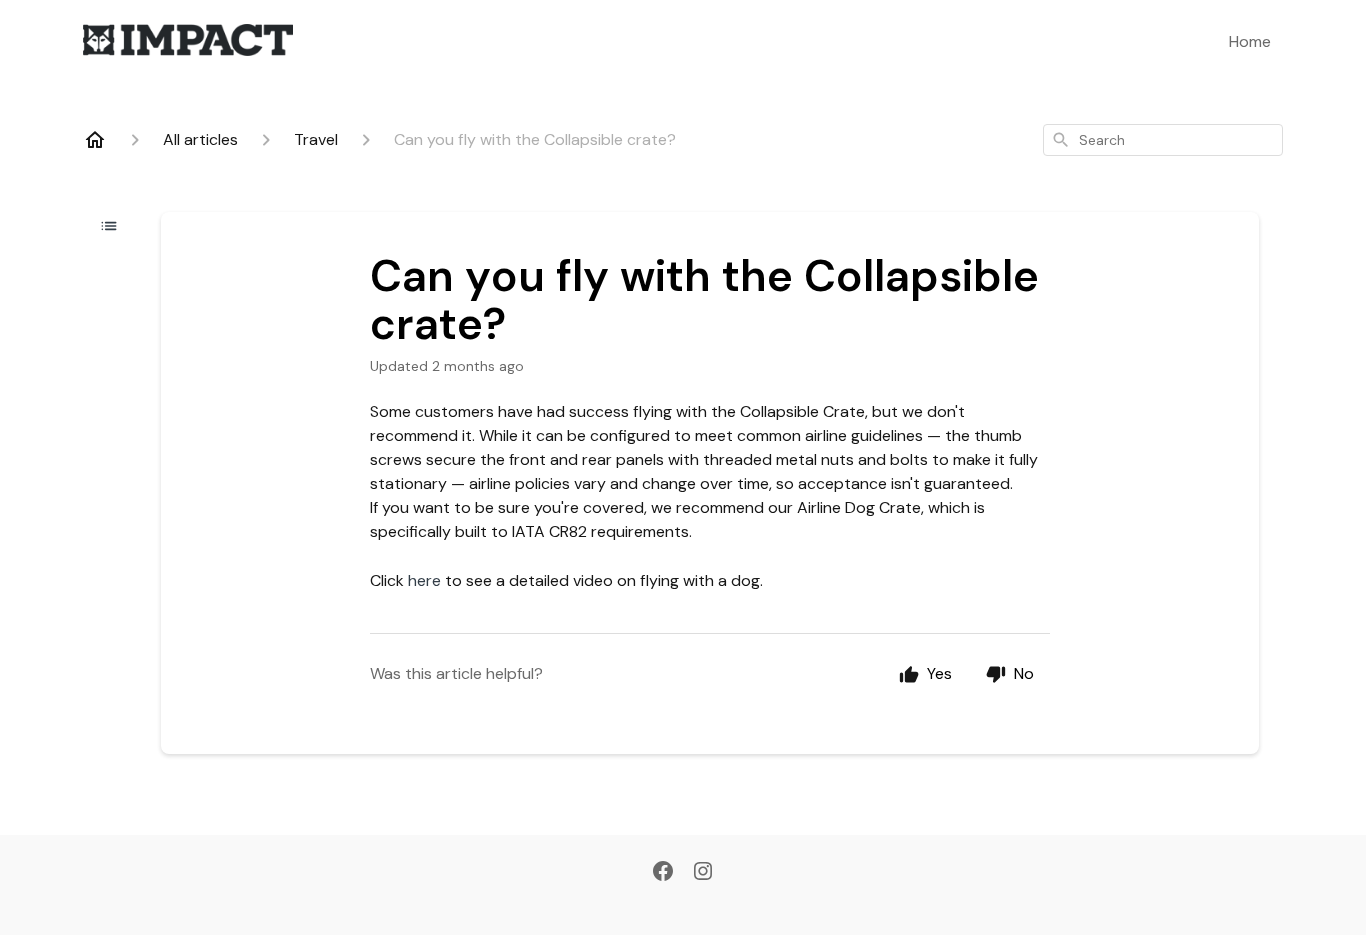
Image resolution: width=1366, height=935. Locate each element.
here (424, 580)
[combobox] (1163, 140)
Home (1250, 41)
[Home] (95, 140)
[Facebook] (663, 873)
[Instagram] (703, 873)
